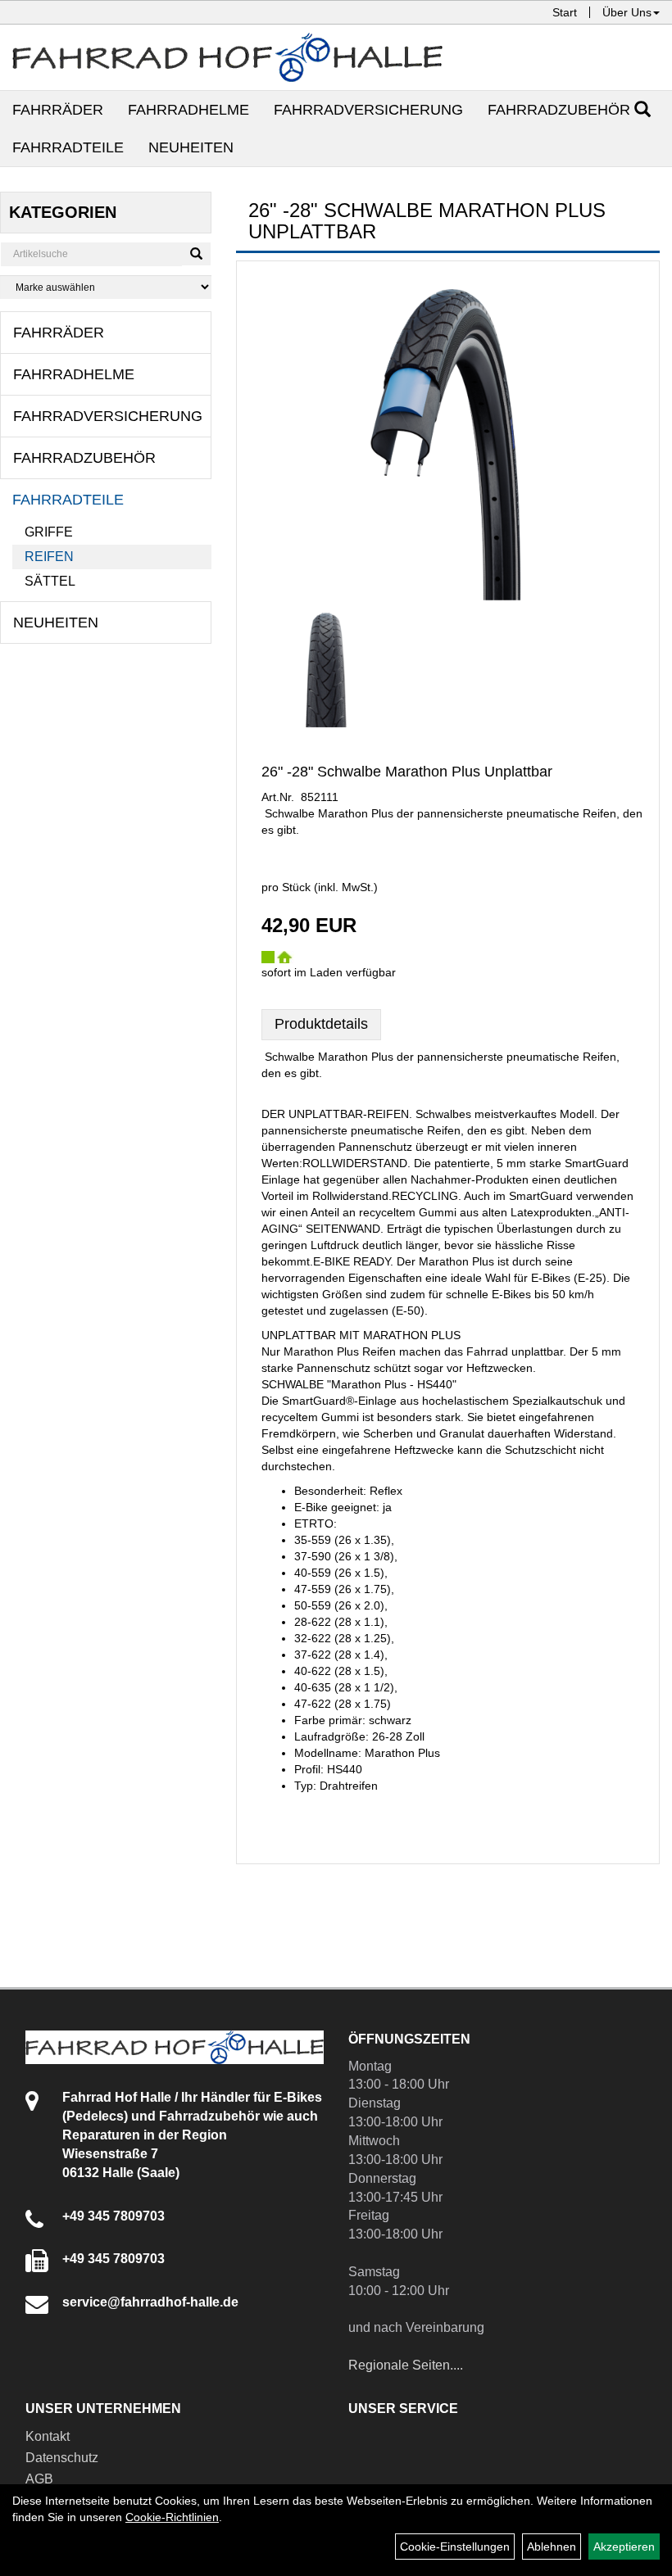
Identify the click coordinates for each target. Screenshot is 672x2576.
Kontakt (48, 2436)
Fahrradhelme (188, 110)
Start (565, 12)
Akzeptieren (624, 2547)
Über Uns (627, 12)
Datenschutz (62, 2458)
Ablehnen (552, 2547)
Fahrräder (58, 110)
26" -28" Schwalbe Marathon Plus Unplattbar (407, 772)
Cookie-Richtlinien (172, 2517)
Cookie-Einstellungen (455, 2547)
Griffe (49, 532)
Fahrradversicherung (368, 110)
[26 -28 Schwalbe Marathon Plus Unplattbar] (448, 437)
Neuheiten (191, 147)
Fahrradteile (68, 147)
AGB (39, 2479)
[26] (326, 666)
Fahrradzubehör (559, 110)
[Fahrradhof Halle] (227, 57)
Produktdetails (321, 1024)
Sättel (50, 581)
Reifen (49, 557)
